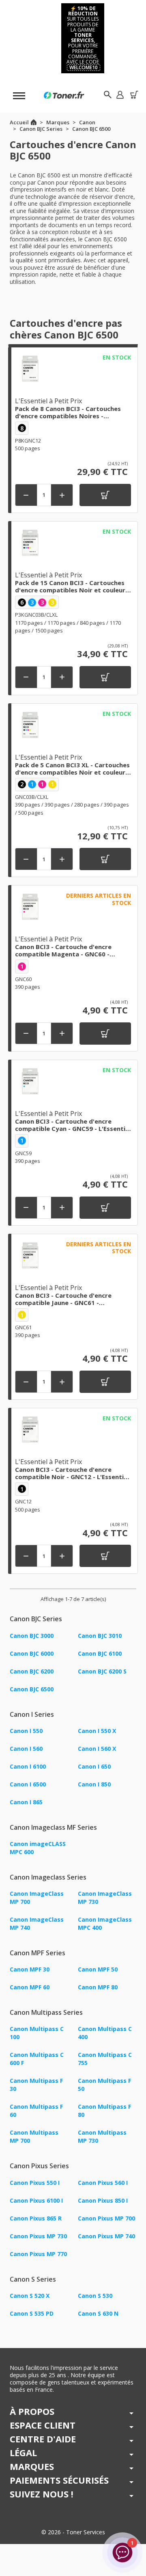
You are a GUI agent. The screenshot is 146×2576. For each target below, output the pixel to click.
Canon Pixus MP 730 (38, 2236)
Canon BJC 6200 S (102, 1671)
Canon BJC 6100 (100, 1653)
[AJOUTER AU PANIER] (105, 495)
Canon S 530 (95, 2296)
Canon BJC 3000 (32, 1636)
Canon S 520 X (30, 2296)
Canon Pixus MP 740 (106, 2236)
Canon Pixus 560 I (103, 2183)
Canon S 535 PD (32, 2313)
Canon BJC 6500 (32, 1689)
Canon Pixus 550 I (35, 2183)
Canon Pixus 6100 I (36, 2200)
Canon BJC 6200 (32, 1671)
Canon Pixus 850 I (103, 2200)
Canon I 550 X (97, 1731)
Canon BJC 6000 (32, 1653)
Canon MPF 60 (30, 1987)
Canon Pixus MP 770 (38, 2254)
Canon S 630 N (98, 2313)
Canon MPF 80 (98, 1987)
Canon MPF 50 (98, 1969)
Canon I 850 (94, 1784)
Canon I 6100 (28, 1766)
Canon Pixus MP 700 (106, 2218)
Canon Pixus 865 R (36, 2218)
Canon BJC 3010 (100, 1636)
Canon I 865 (26, 1802)
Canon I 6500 (28, 1784)
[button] (120, 95)
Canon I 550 (26, 1731)
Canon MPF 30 (30, 1969)
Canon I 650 (94, 1766)
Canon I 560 (26, 1749)
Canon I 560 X (97, 1749)
